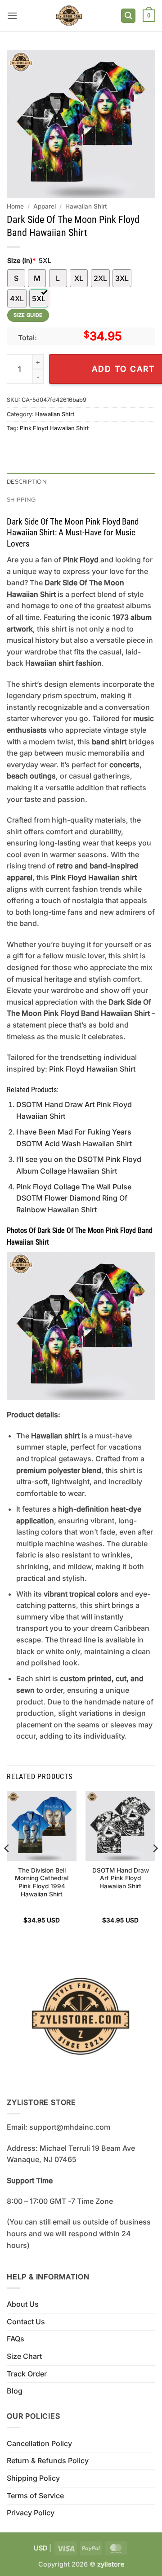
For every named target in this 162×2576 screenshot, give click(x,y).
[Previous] (7, 1866)
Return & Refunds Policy (48, 2460)
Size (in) (21, 260)
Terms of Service (35, 2496)
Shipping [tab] (21, 500)
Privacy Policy (31, 2513)
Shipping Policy (33, 2478)
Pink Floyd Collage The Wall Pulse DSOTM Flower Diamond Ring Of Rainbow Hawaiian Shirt (74, 1198)
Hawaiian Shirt (86, 206)
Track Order (27, 2374)
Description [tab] (27, 482)
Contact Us (26, 2322)
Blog (15, 2391)
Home (15, 206)
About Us (23, 2304)
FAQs (16, 2339)
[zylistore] (69, 16)
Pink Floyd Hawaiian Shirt (54, 428)
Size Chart (24, 2356)
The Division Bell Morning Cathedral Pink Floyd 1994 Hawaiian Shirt (42, 1882)
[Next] (155, 1866)
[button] (12, 16)
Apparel (45, 206)
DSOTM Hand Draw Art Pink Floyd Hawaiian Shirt (121, 1878)
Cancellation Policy (39, 2443)
